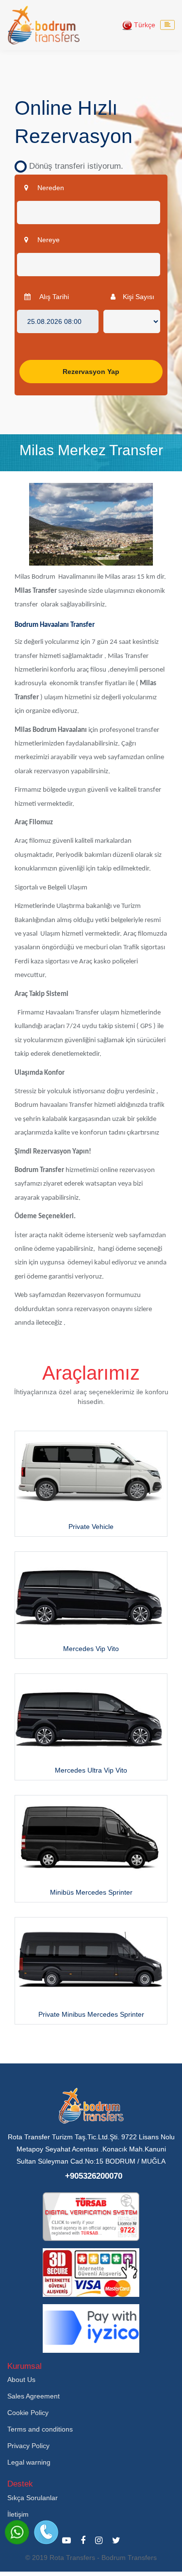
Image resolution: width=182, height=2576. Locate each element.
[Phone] (46, 2532)
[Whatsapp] (17, 2532)
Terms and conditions (40, 2429)
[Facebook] (83, 2540)
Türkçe (144, 25)
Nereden (50, 188)
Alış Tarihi (53, 297)
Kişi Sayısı (139, 297)
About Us (21, 2380)
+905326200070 (94, 2176)
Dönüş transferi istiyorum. (73, 166)
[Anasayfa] (44, 25)
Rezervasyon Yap (91, 372)
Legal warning (29, 2462)
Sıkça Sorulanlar (33, 2498)
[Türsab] (91, 2216)
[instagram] (99, 2540)
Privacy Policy (28, 2446)
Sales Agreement (33, 2396)
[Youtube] (66, 2540)
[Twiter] (116, 2540)
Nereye (48, 240)
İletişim (18, 2514)
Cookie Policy (28, 2413)
